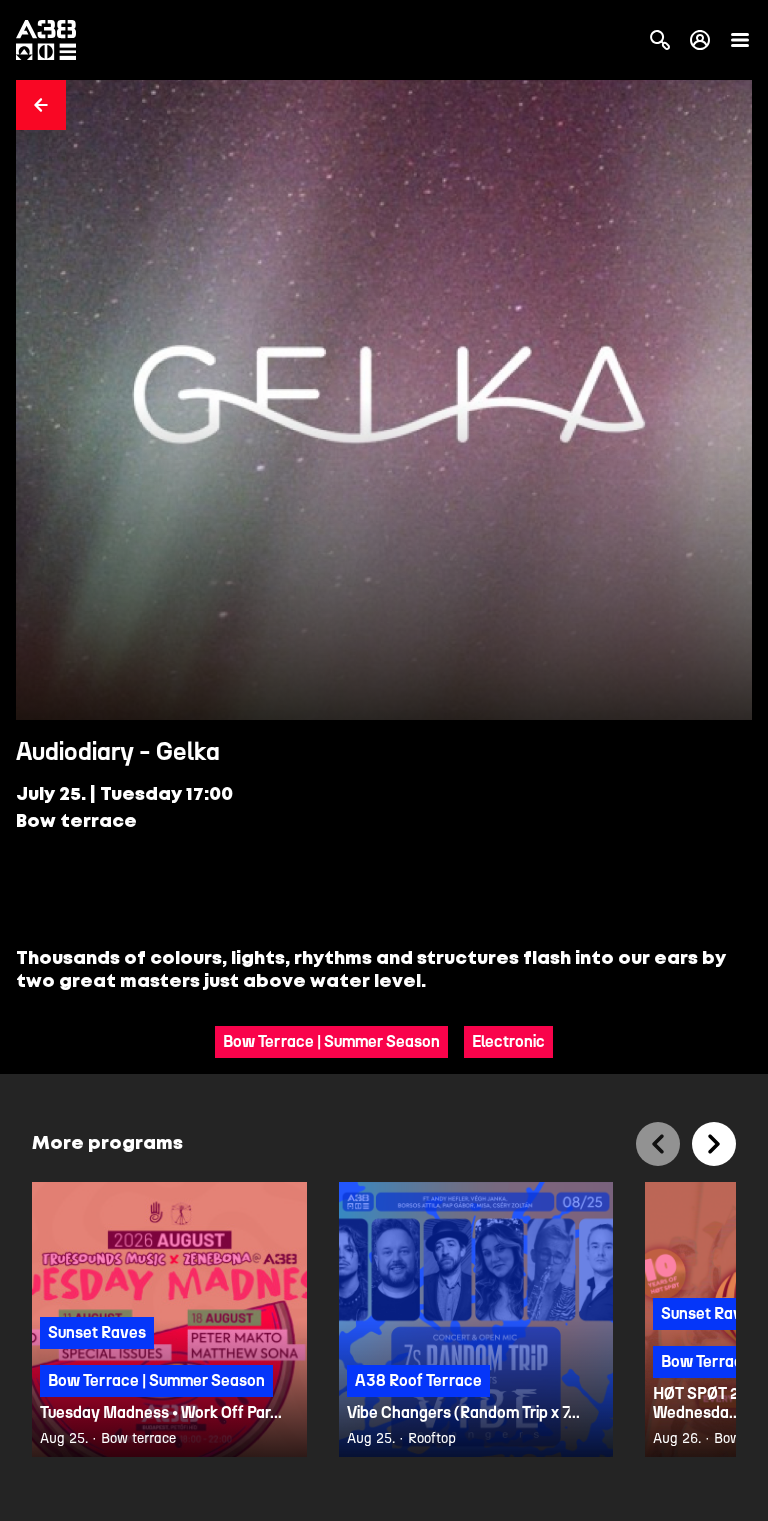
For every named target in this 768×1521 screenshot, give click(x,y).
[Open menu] (740, 40)
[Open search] (660, 40)
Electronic (508, 1041)
